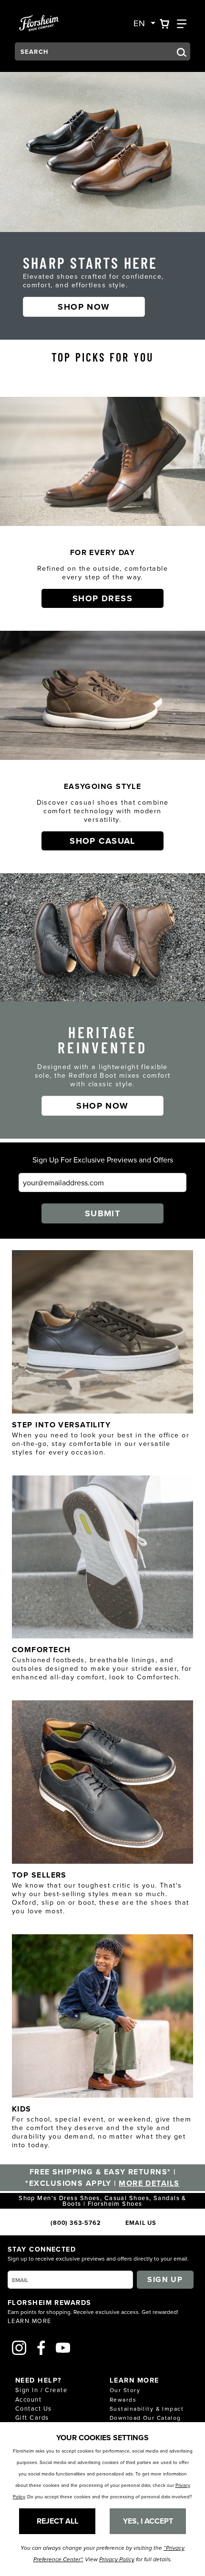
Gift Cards (32, 2417)
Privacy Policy (117, 2560)
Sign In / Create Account (41, 2394)
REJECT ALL (57, 2521)
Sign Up (165, 2279)
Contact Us (33, 2408)
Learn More (29, 2321)
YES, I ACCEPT (148, 2521)
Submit (103, 1213)
